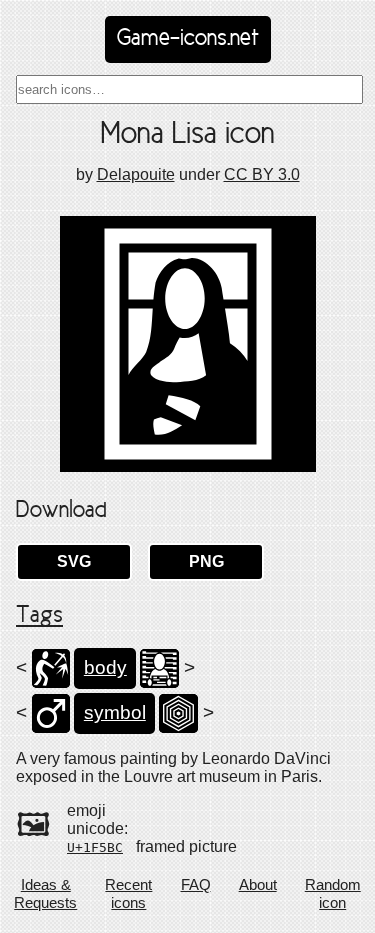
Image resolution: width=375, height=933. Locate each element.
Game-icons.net (188, 39)
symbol (115, 712)
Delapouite (136, 174)
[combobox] (189, 89)
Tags (39, 616)
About (258, 884)
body (105, 667)
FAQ (196, 884)
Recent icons (128, 893)
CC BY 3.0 (262, 174)
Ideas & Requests (45, 893)
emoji (86, 810)
